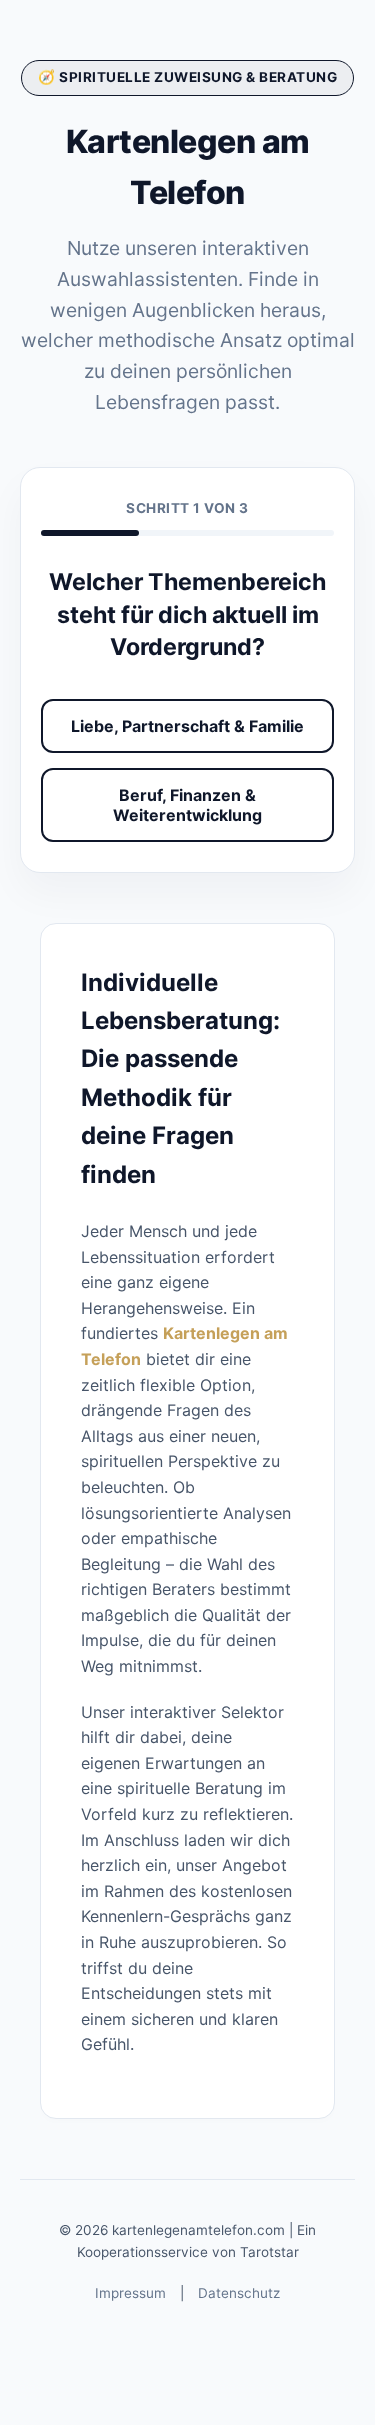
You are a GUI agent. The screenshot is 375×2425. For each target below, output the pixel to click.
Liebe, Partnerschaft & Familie (187, 726)
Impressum (130, 2293)
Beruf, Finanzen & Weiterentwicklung (187, 805)
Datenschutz (239, 2293)
